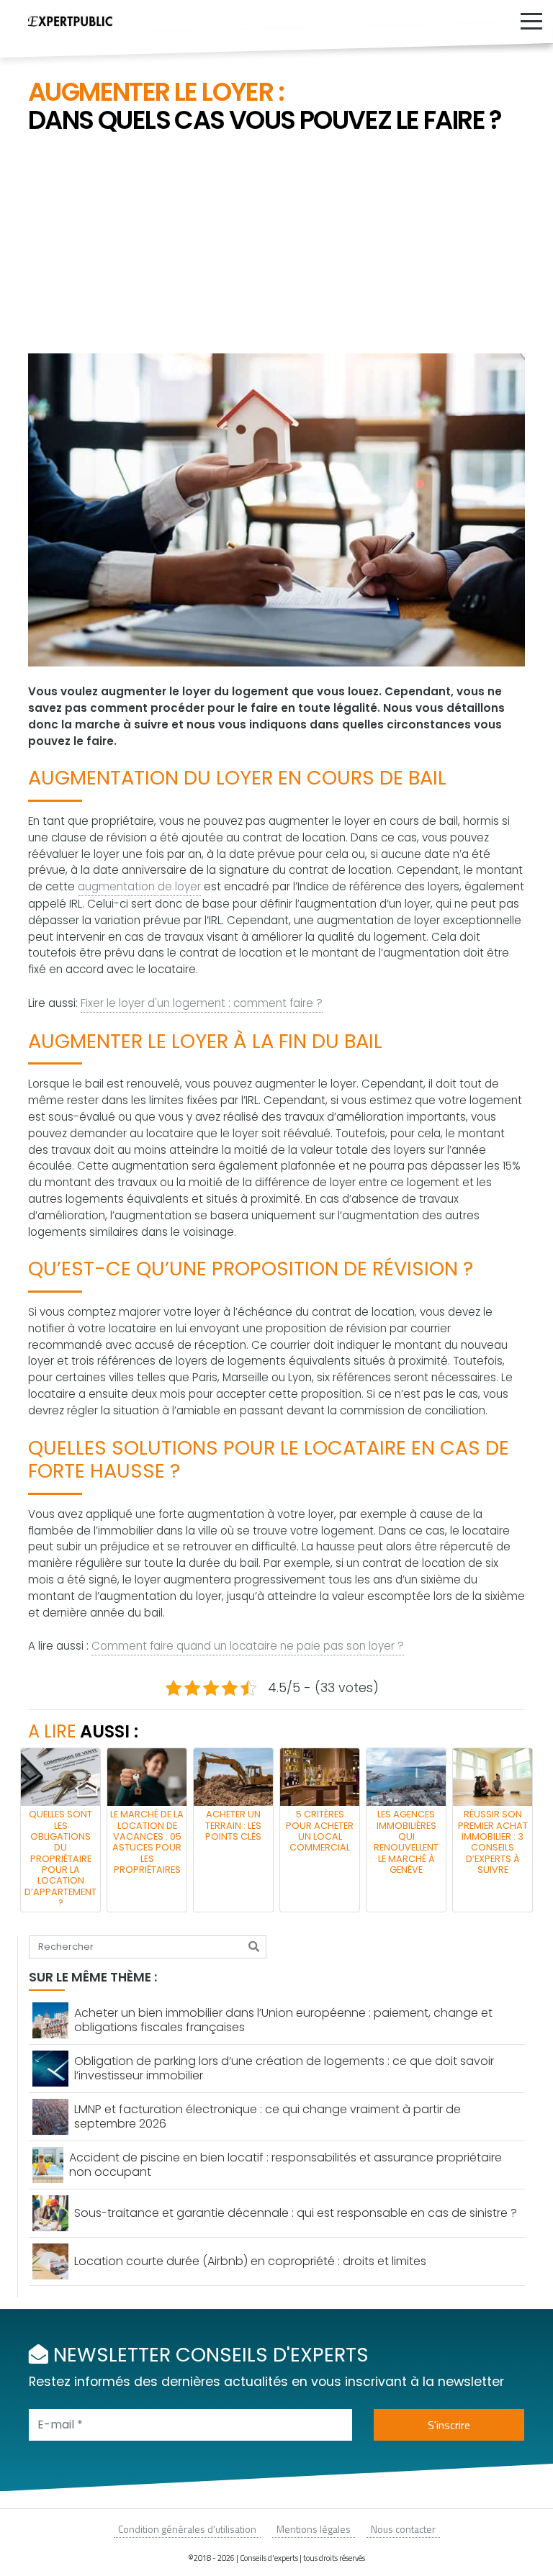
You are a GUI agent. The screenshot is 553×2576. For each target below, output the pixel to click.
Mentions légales (314, 2529)
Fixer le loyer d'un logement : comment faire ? (202, 1003)
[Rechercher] (254, 1947)
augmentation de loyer (139, 886)
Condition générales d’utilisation (187, 2529)
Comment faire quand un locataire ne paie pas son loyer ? (248, 1646)
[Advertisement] (276, 245)
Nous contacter (403, 2529)
